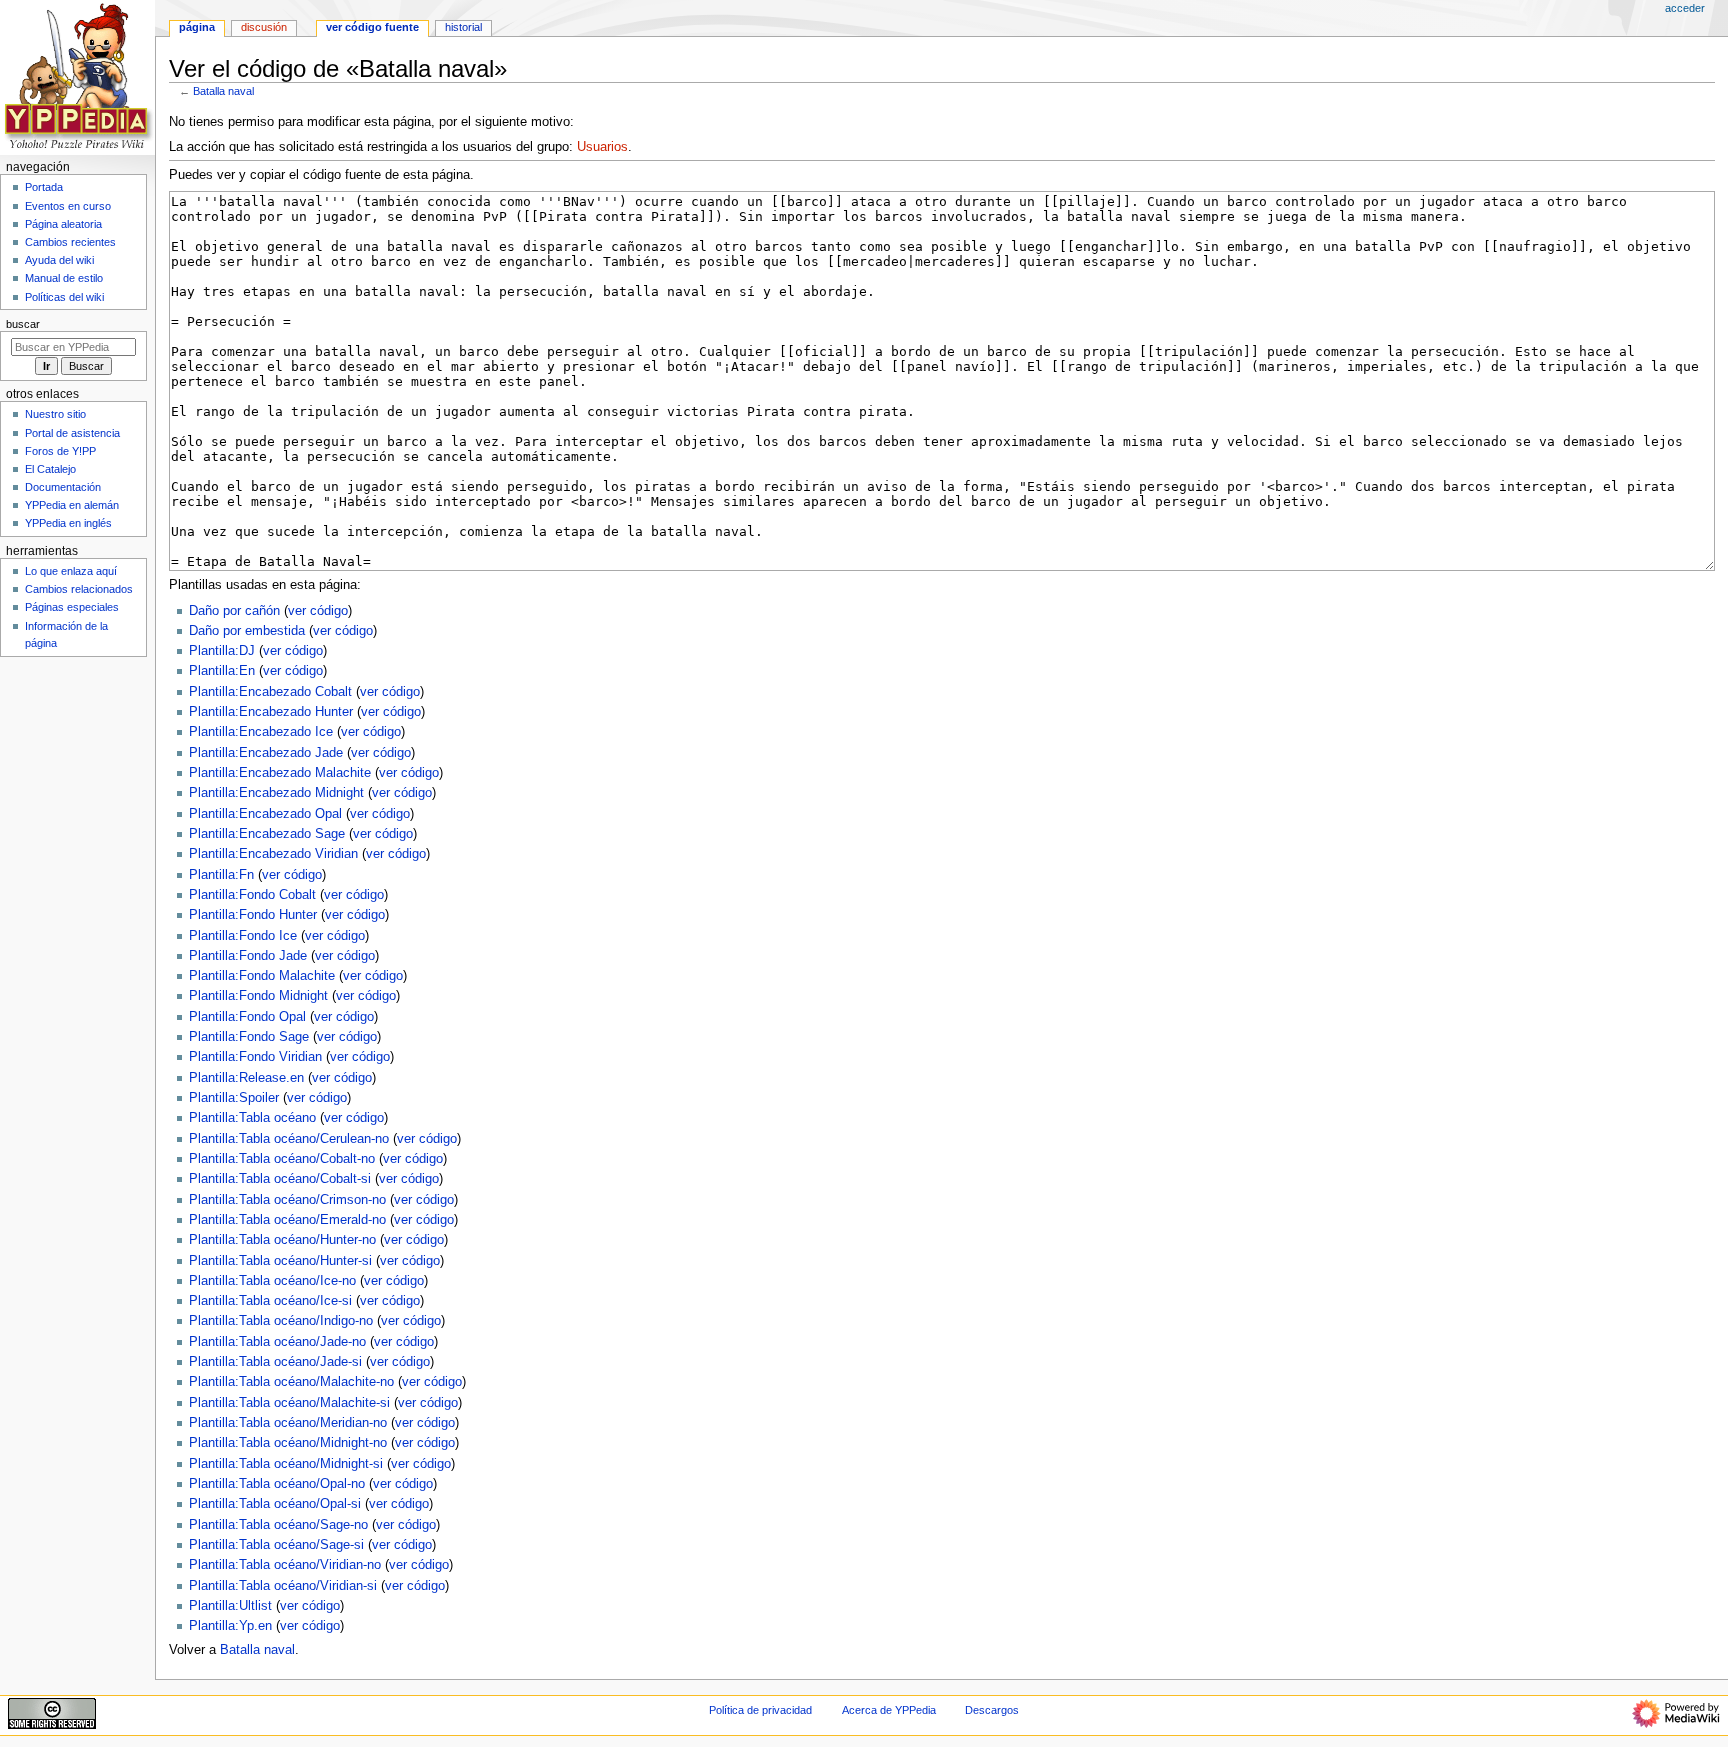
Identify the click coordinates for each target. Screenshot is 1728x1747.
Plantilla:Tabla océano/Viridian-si (283, 1586)
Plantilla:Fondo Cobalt (252, 895)
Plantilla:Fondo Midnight (258, 996)
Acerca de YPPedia (889, 1710)
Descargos (992, 1710)
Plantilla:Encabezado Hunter (271, 712)
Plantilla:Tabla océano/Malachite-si (289, 1403)
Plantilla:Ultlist (230, 1606)
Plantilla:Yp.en (230, 1626)
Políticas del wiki (64, 297)
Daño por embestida (247, 631)
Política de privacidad (760, 1710)
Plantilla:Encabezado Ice (261, 732)
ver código (318, 611)
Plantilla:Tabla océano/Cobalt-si (280, 1179)
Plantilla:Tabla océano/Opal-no (277, 1484)
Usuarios (602, 147)
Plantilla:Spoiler (234, 1098)
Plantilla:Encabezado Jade (266, 753)
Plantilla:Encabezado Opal (265, 814)
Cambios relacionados (79, 589)
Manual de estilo (64, 278)
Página (197, 27)
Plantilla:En (222, 671)
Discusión (264, 27)
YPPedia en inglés (68, 523)
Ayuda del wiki (59, 260)
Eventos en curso (68, 206)
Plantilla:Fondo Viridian (255, 1057)
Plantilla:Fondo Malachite (262, 976)
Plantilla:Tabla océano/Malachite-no (291, 1382)
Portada (44, 187)
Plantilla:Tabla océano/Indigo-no (281, 1321)
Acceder (1685, 8)
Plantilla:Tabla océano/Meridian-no (288, 1423)
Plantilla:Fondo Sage (249, 1037)
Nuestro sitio (55, 414)
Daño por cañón (234, 611)
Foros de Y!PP (60, 451)
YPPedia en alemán (72, 505)
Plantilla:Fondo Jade (248, 956)
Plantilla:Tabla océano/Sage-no (278, 1525)
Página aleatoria (63, 224)
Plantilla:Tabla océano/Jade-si (275, 1362)
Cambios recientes (70, 242)
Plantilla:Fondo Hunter (253, 915)
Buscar (23, 324)
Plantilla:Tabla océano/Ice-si (270, 1301)
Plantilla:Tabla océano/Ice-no (272, 1281)
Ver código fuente (372, 27)
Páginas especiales (72, 607)
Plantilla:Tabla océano (252, 1118)
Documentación (63, 487)
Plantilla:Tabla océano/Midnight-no (288, 1443)
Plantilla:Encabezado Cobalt (270, 692)
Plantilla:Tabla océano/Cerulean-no (289, 1139)
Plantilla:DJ (222, 651)
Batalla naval (223, 91)
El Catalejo (50, 469)
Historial (463, 27)
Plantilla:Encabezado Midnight (276, 793)
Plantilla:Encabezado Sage (267, 834)
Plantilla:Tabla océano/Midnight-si (286, 1464)
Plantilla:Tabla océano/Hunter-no (282, 1240)
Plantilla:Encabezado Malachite (280, 773)
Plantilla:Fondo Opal (247, 1017)
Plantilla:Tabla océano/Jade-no (277, 1342)
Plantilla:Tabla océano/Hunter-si (280, 1261)
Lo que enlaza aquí (71, 571)
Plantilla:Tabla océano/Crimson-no (287, 1200)
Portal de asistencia (72, 433)
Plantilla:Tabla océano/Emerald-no (287, 1220)
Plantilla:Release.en (246, 1078)
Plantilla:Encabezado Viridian (273, 854)
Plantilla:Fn (221, 875)
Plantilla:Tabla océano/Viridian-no (285, 1565)
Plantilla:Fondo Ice (243, 936)
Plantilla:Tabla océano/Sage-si (276, 1545)
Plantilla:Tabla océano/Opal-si (275, 1504)
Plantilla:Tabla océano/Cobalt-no (282, 1159)
